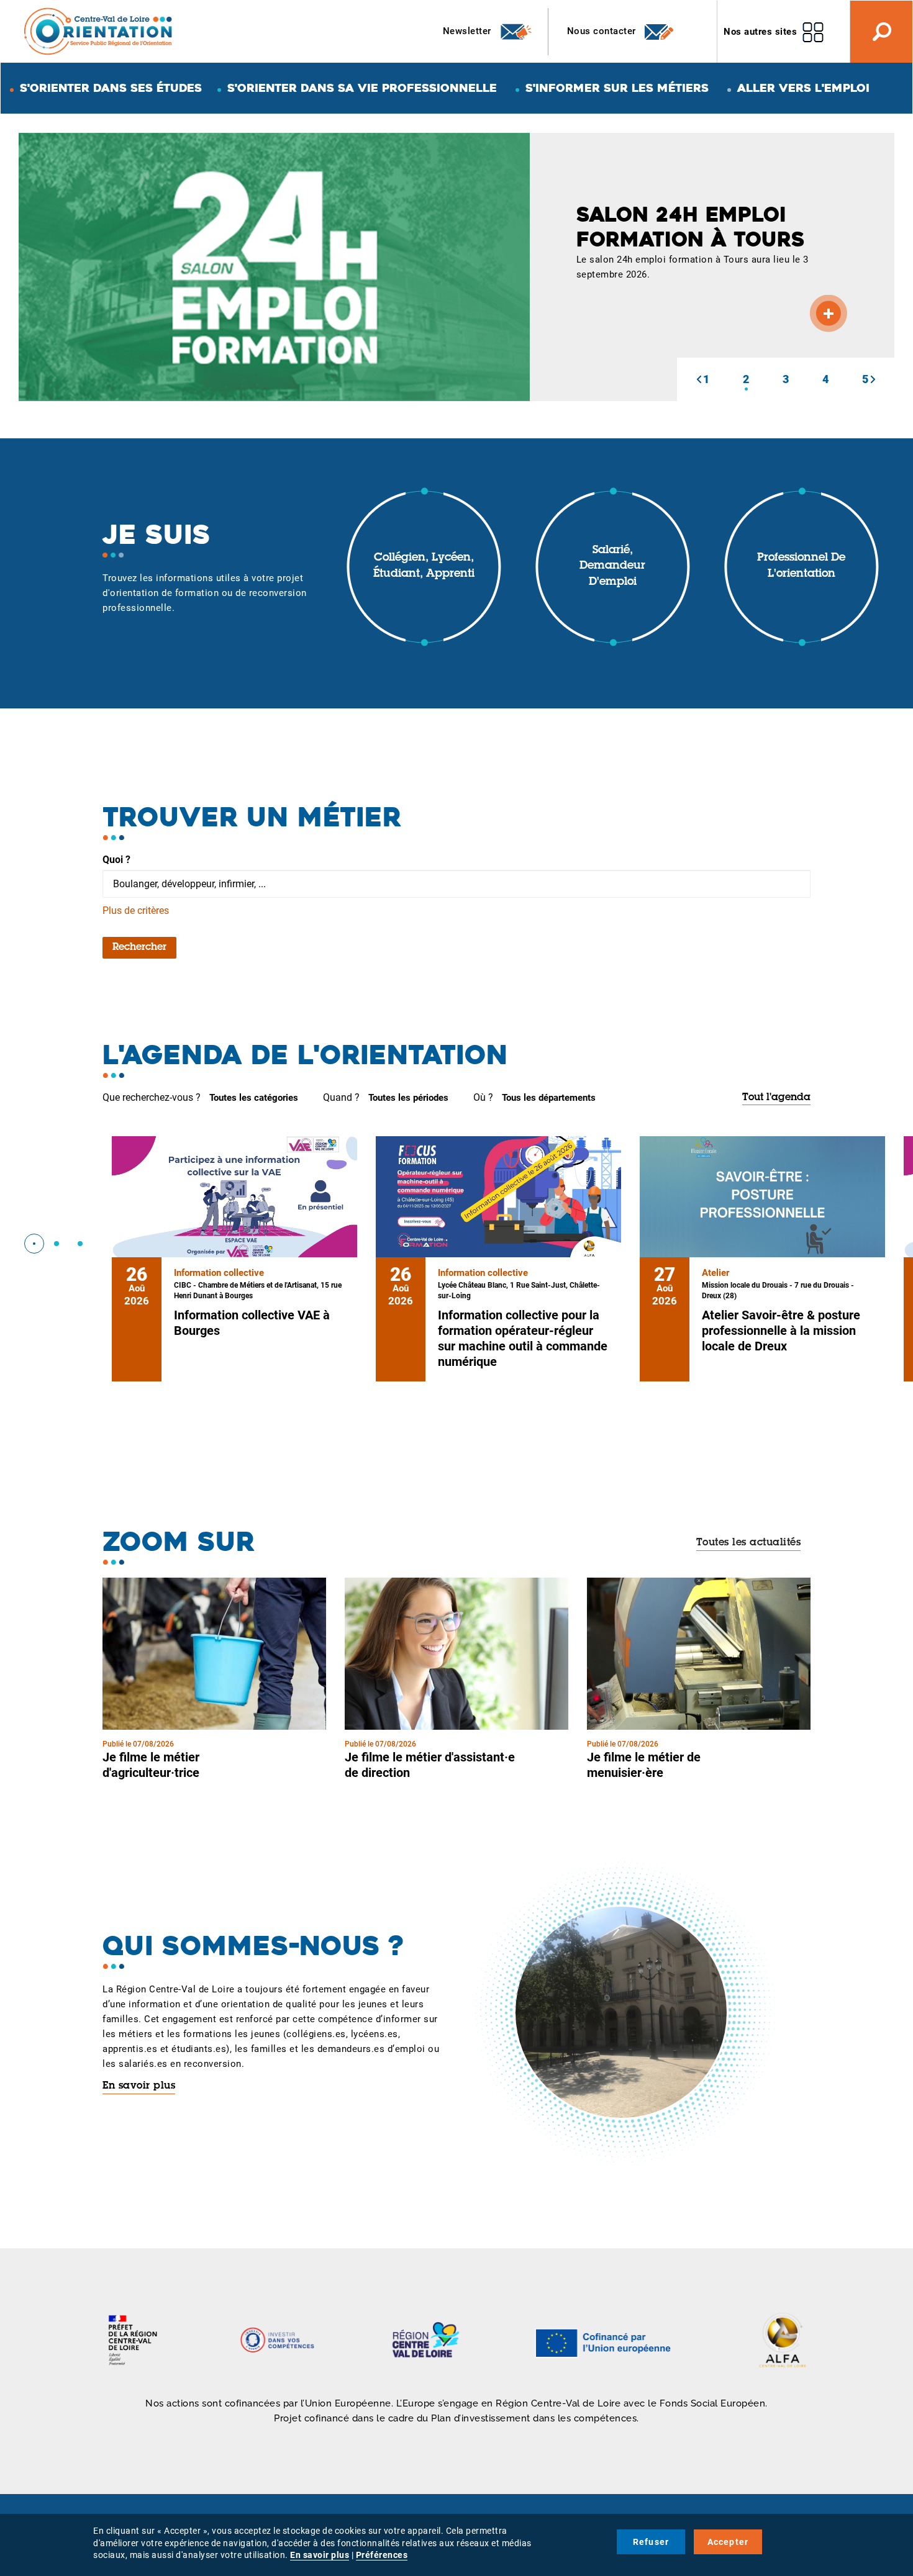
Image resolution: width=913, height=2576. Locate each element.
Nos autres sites (760, 32)
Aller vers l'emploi (803, 88)
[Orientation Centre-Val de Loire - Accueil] (99, 31)
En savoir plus (139, 2086)
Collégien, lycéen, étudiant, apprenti (424, 566)
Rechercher (139, 947)
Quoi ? (116, 860)
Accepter (728, 2542)
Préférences (382, 2555)
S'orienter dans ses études (111, 88)
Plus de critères (136, 911)
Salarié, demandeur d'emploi (612, 567)
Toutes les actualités (749, 1543)
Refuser (651, 2542)
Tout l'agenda (776, 1098)
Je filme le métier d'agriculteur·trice (151, 1765)
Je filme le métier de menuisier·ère (644, 1765)
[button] (699, 379)
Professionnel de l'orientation (801, 566)
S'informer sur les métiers (617, 88)
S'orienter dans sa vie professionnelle (362, 88)
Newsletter (469, 31)
